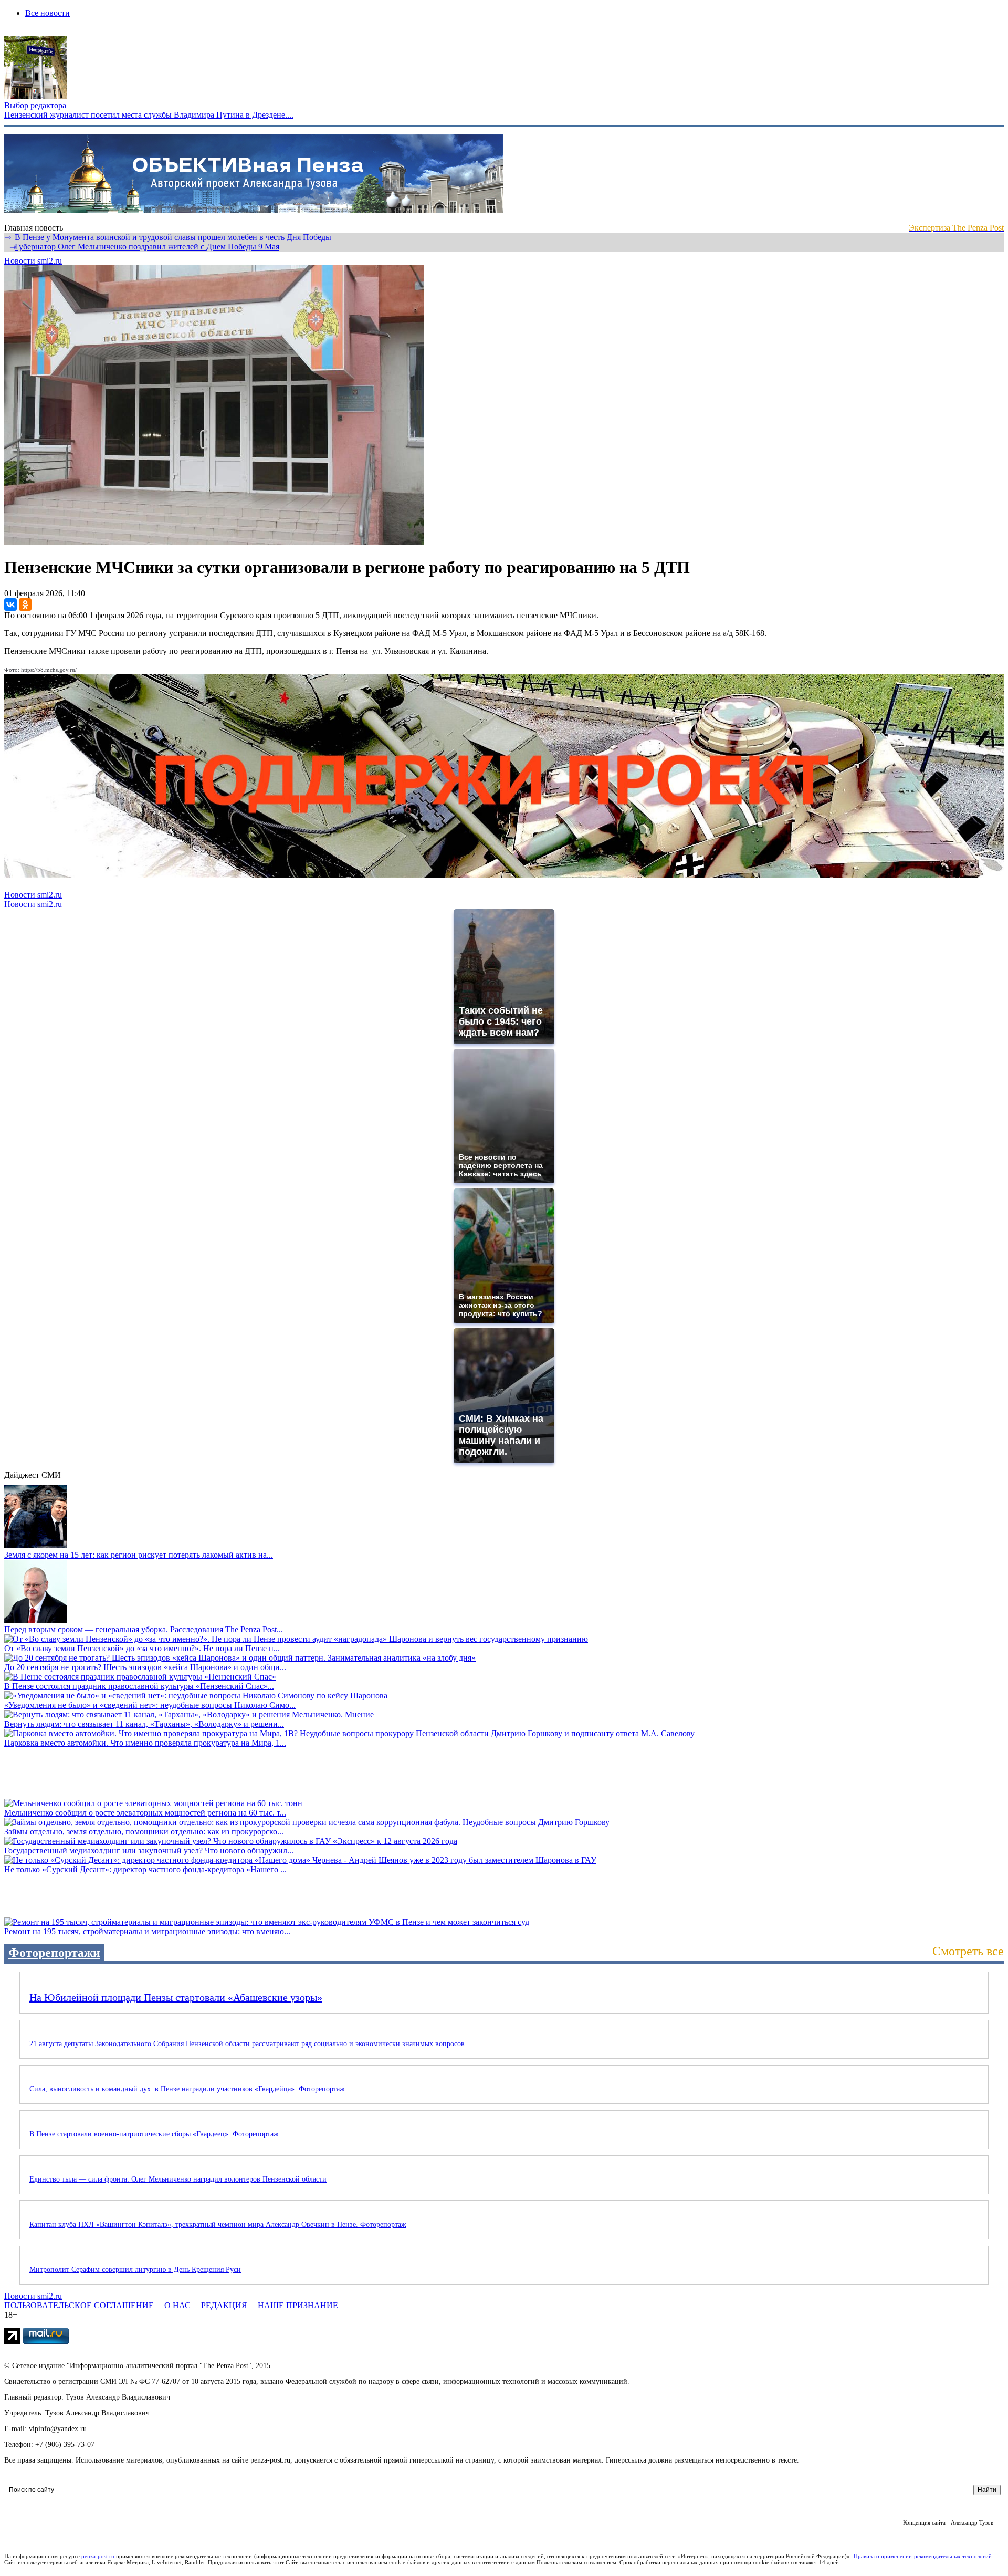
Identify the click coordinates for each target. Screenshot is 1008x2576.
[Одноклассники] (25, 604)
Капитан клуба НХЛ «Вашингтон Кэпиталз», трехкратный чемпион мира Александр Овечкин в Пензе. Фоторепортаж (218, 2224)
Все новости (48, 13)
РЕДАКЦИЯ (224, 2305)
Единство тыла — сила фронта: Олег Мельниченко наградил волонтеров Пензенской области (178, 2179)
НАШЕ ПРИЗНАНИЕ (298, 2305)
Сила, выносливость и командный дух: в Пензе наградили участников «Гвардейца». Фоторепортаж (187, 2089)
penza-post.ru (98, 2556)
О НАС (177, 2305)
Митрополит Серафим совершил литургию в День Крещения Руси (135, 2270)
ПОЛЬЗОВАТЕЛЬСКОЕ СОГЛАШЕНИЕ (79, 2305)
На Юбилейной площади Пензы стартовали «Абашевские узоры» (176, 1997)
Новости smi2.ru (33, 261)
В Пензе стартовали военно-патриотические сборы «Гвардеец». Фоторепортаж (154, 2134)
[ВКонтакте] (10, 604)
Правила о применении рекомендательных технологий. (923, 2556)
